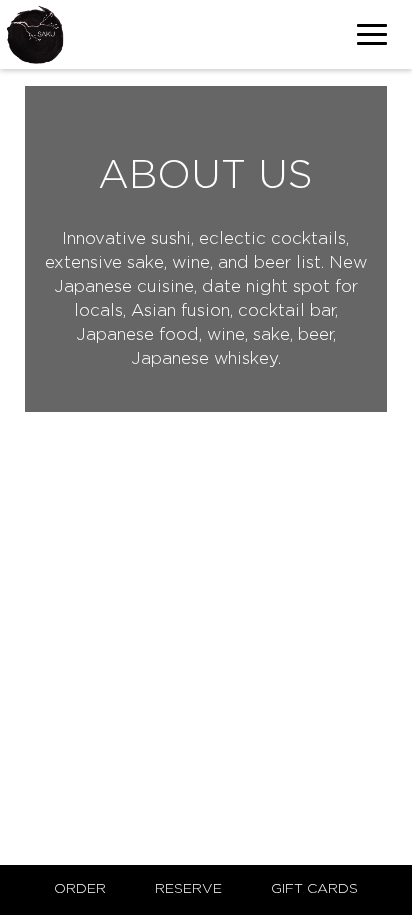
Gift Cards (314, 889)
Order (80, 889)
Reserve (188, 889)
